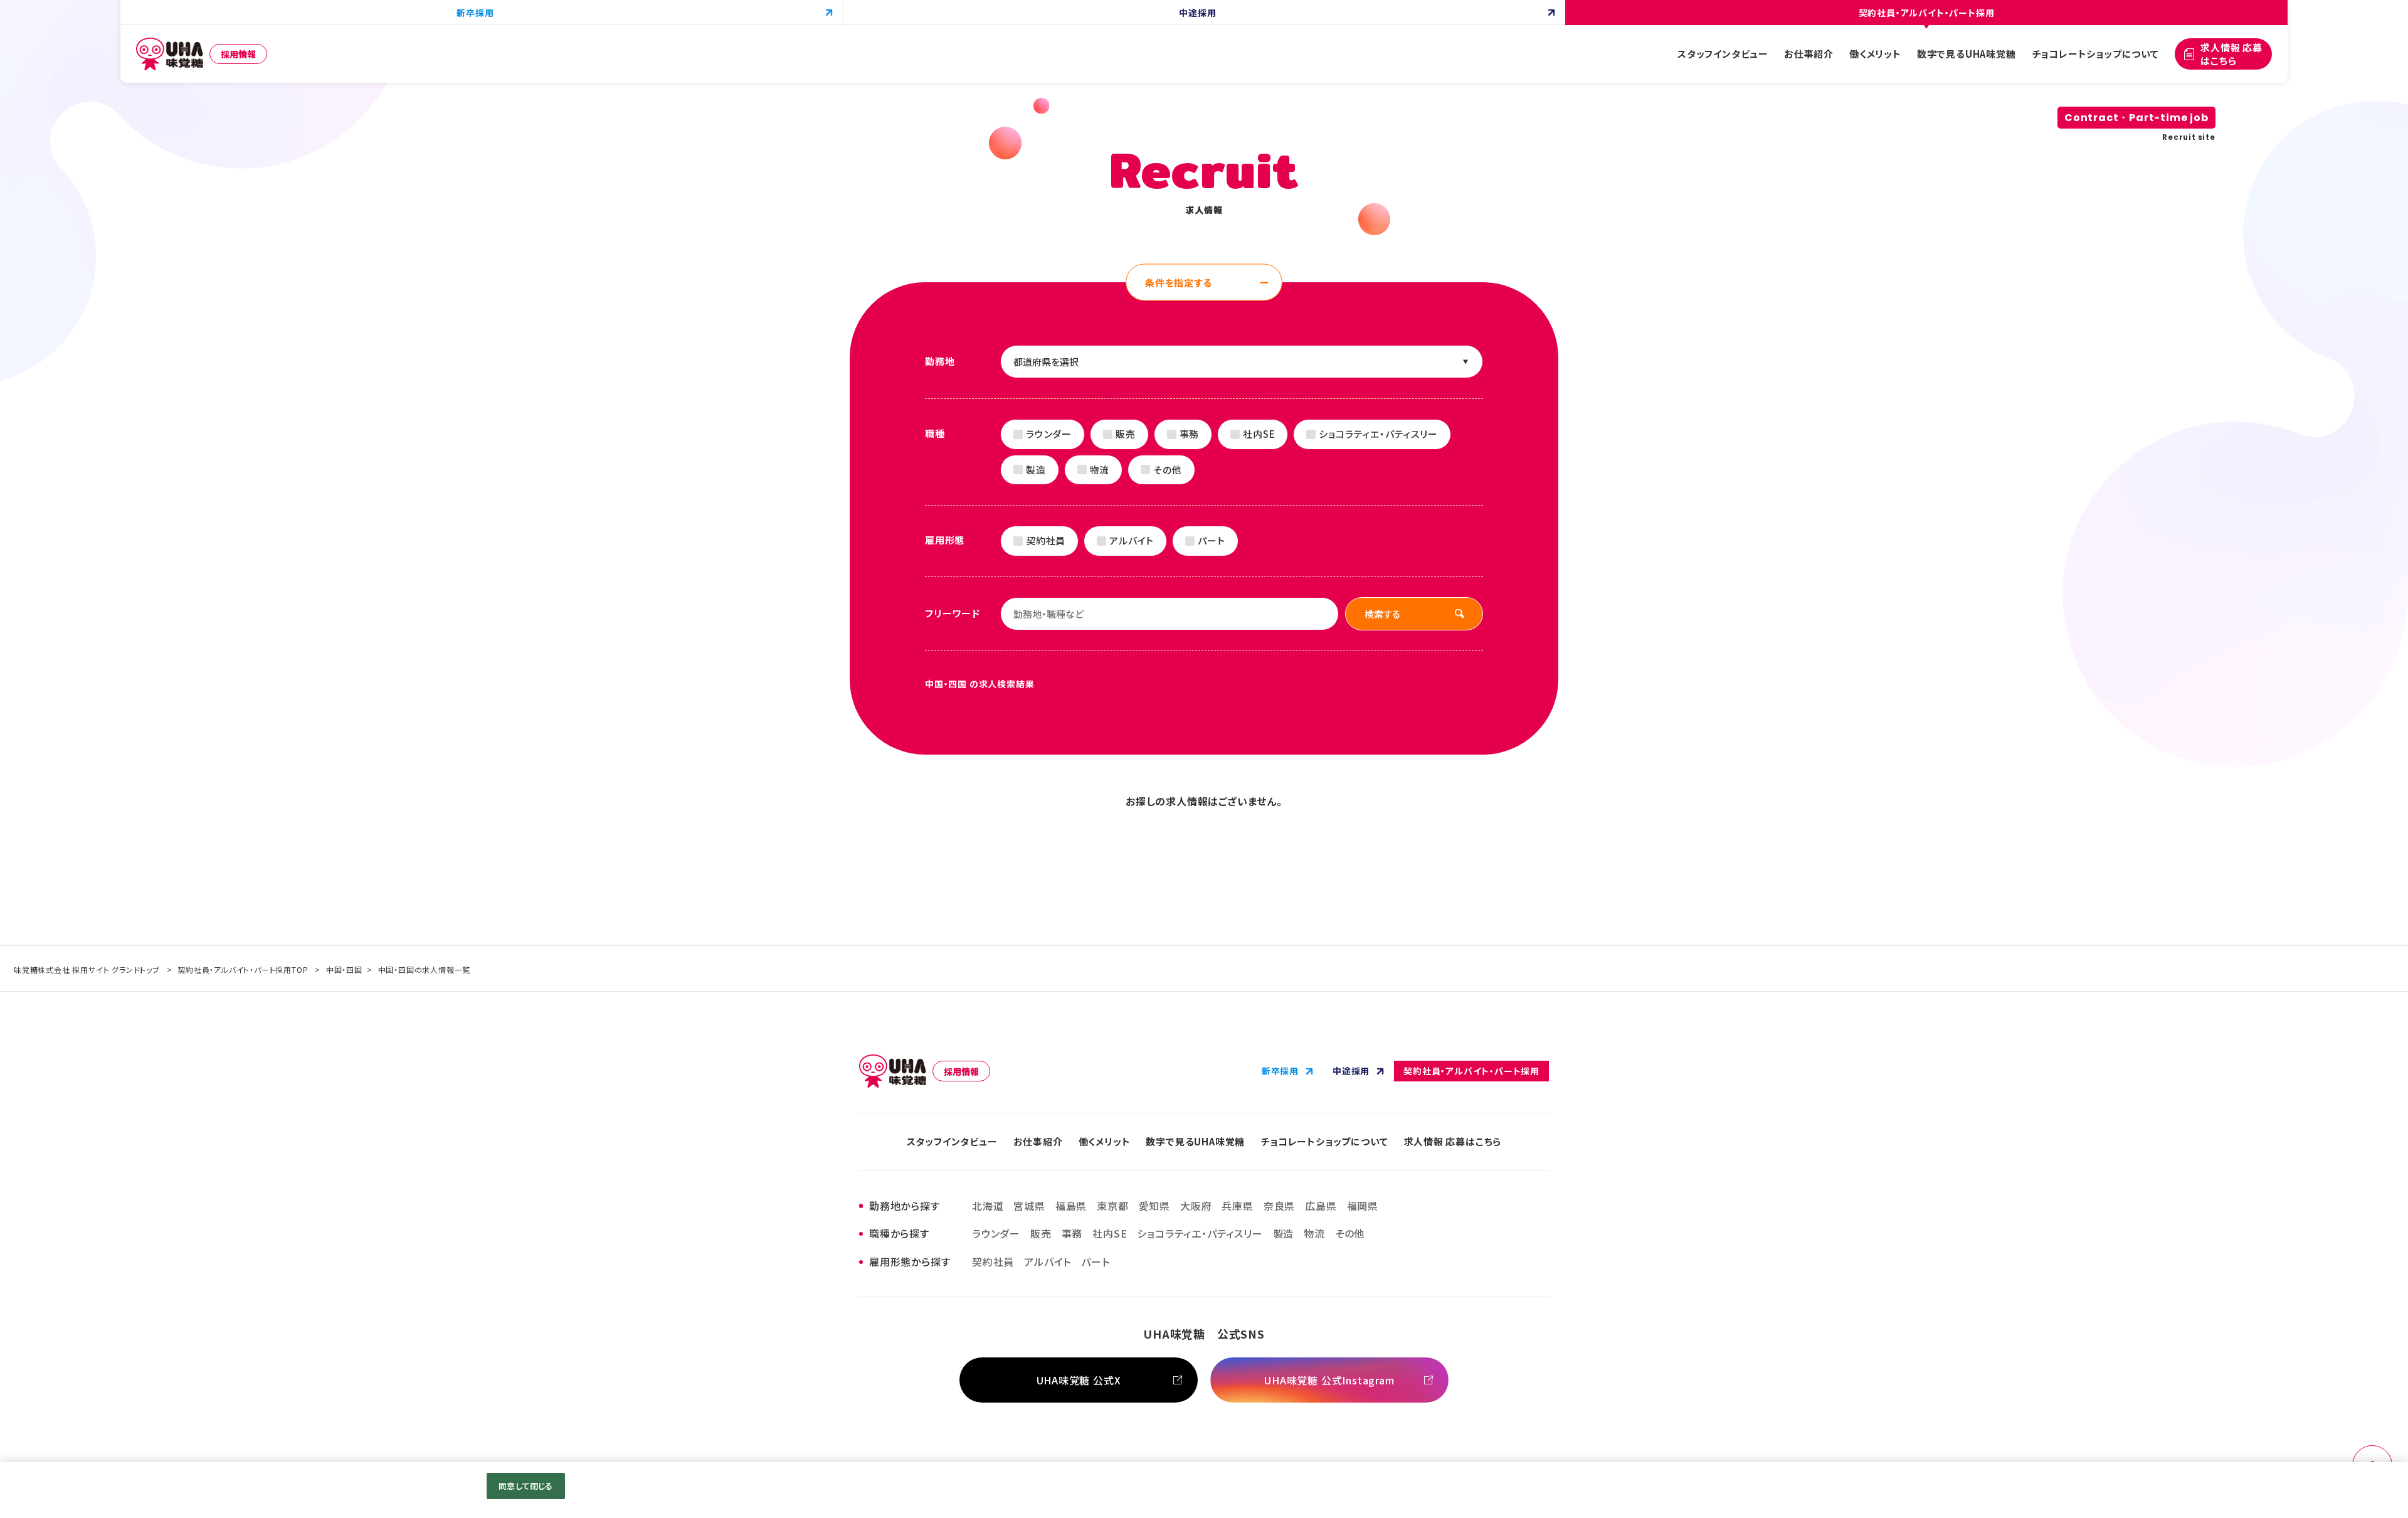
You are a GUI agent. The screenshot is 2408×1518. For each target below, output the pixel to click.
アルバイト (1132, 540)
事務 (1190, 434)
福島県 (1071, 1206)
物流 (1100, 470)
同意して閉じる (525, 1486)
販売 (1126, 434)
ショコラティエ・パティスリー (1378, 434)
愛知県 (1154, 1206)
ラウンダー (1049, 434)
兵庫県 (1237, 1206)
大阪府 (1196, 1206)
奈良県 (1279, 1206)
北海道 (988, 1206)
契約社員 (1046, 540)
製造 (1036, 470)
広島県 (1321, 1206)
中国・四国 (344, 969)
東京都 (1112, 1206)
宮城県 (1029, 1206)
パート (1211, 540)
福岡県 (1363, 1206)
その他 (1167, 470)
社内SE (1259, 434)
